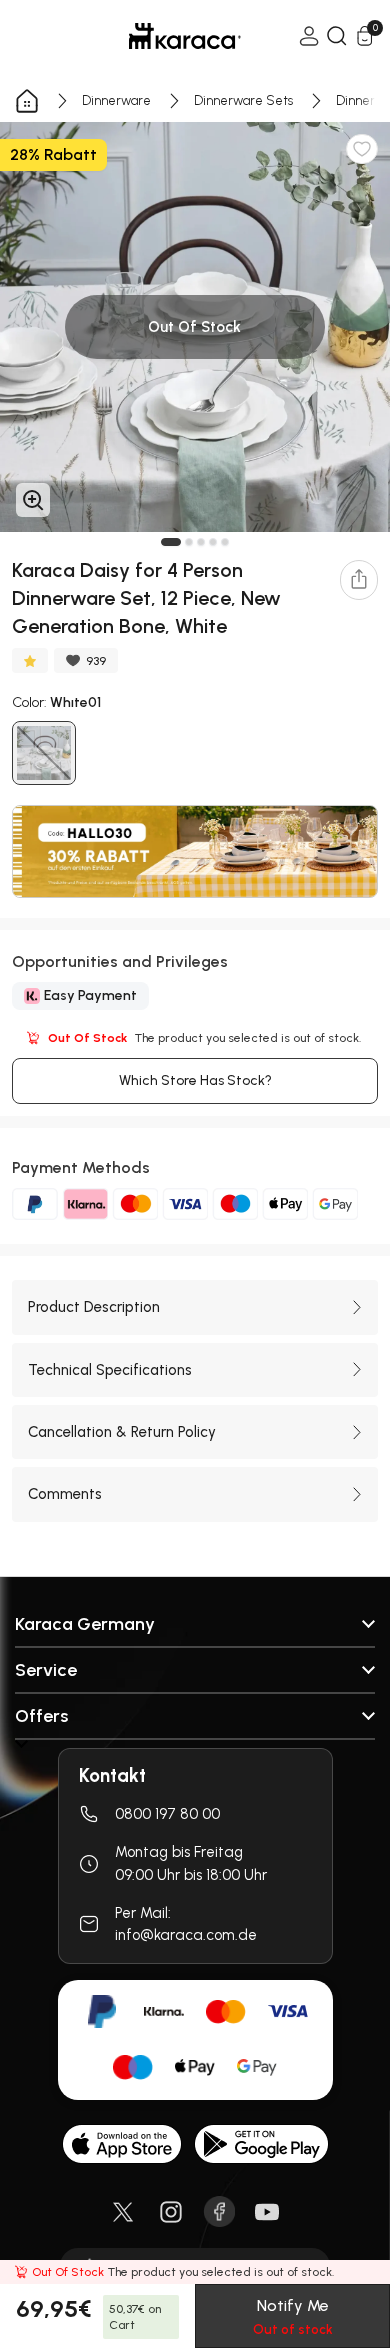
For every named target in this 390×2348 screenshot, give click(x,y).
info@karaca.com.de (186, 1935)
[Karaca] (157, 36)
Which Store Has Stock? (195, 1080)
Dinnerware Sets (243, 100)
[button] (171, 542)
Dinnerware (116, 100)
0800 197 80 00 (167, 1814)
